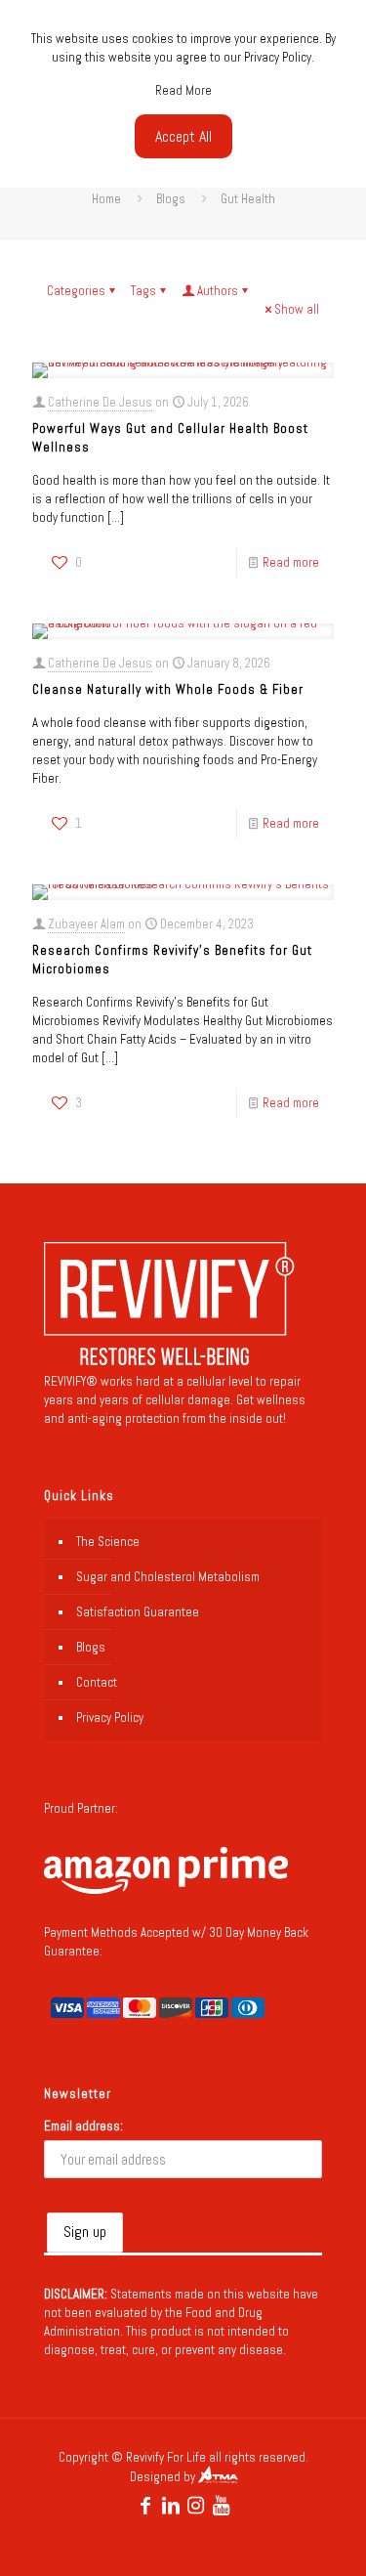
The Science (108, 1542)
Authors (218, 291)
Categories (76, 291)
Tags (143, 291)
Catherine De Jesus (100, 402)
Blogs (171, 199)
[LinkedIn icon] (171, 2506)
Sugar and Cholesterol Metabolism (168, 1577)
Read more (291, 562)
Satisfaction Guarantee (138, 1612)
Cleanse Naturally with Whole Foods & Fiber (168, 689)
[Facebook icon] (145, 2506)
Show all (297, 309)
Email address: (83, 2126)
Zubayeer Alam (86, 924)
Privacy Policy (110, 1717)
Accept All (183, 136)
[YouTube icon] (222, 2506)
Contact (97, 1682)
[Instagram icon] (196, 2506)
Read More (183, 90)
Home (106, 199)
